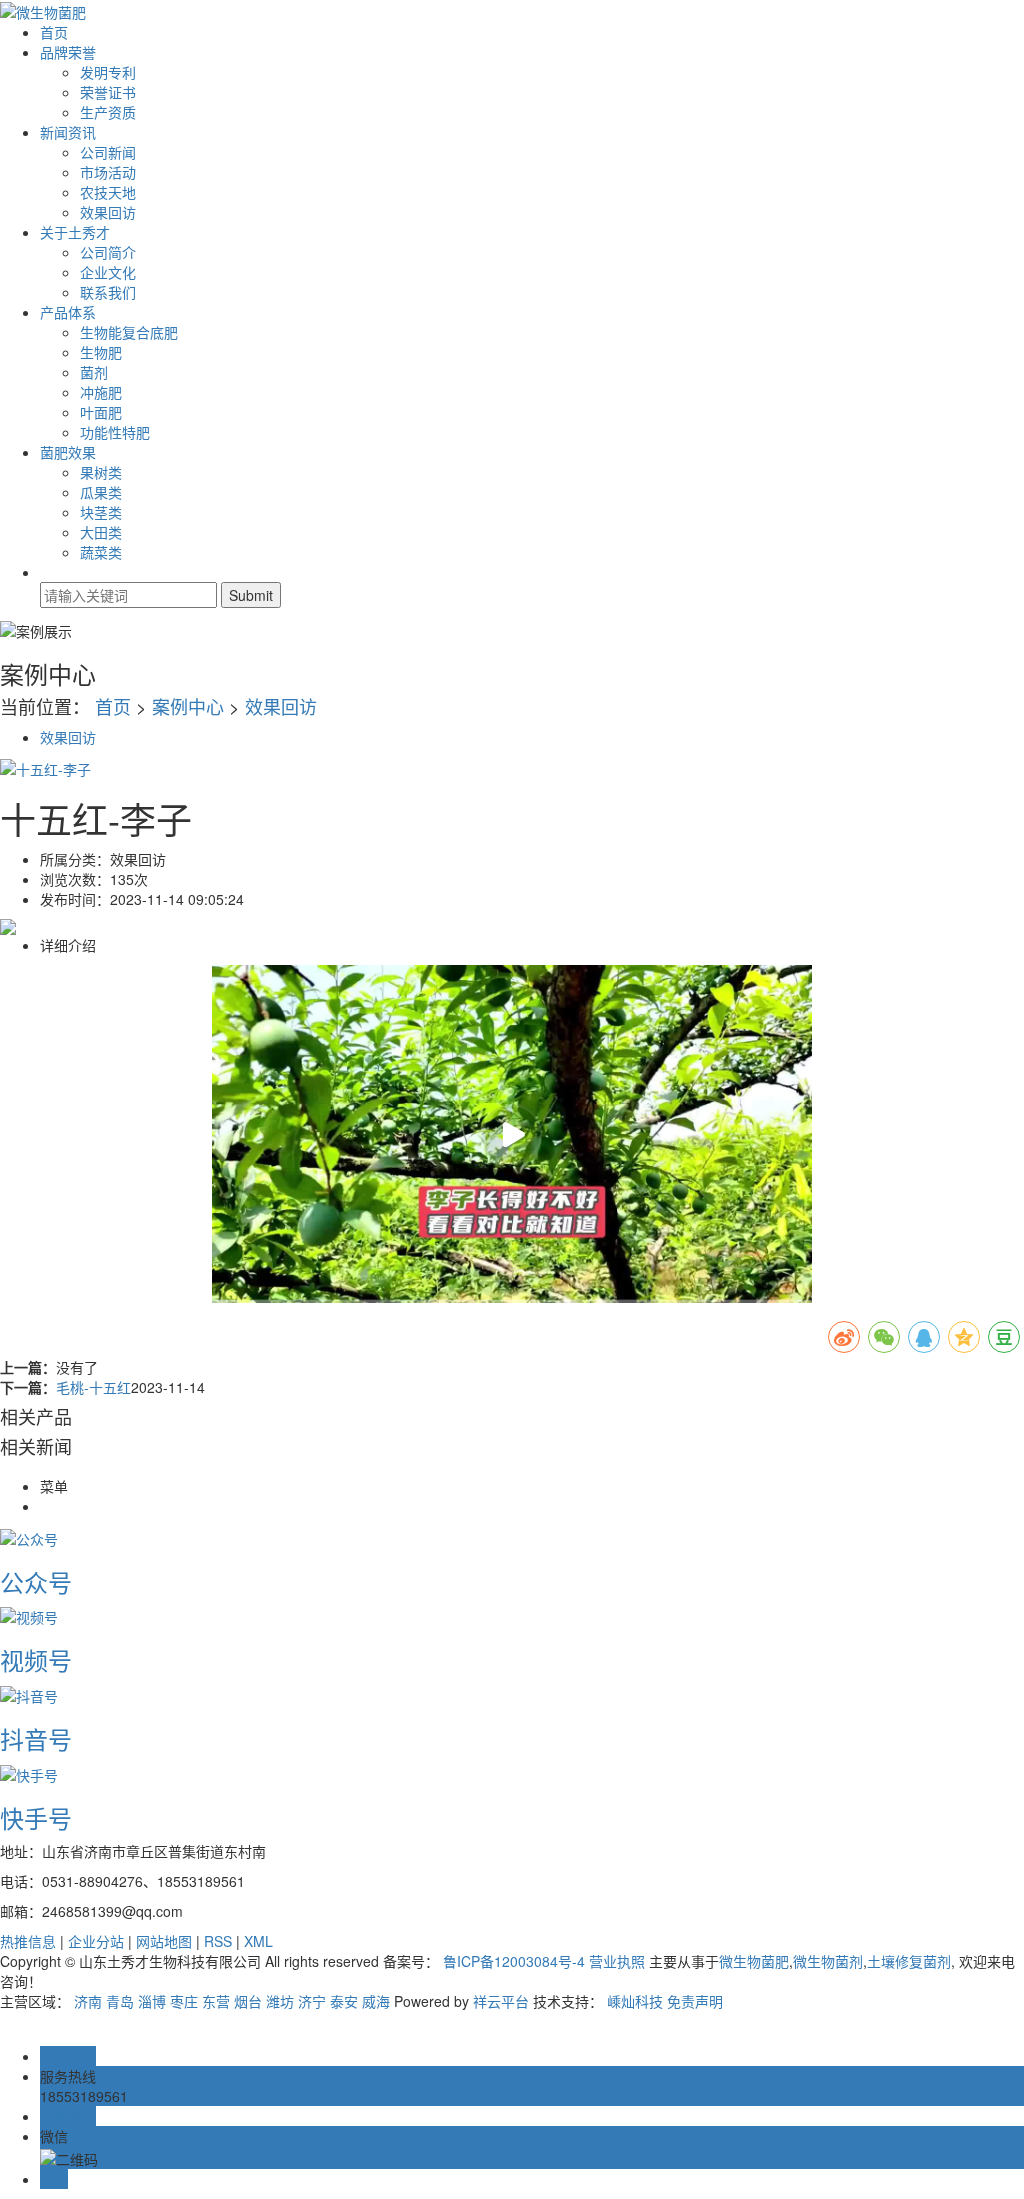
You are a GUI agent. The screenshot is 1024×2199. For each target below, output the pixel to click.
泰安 (344, 2001)
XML (258, 1941)
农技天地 (108, 192)
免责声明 (695, 2001)
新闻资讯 (68, 132)
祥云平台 (501, 2001)
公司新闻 (108, 152)
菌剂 (94, 372)
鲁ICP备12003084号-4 (514, 1961)
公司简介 (108, 252)
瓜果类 (101, 492)
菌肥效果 (68, 452)
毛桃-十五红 (93, 1387)
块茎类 (101, 512)
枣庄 (184, 2001)
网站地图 (164, 1941)
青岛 (120, 2001)
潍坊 (280, 2001)
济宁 (312, 2001)
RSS (218, 1941)
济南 (88, 2001)
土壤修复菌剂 (909, 1961)
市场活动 (108, 172)
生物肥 (101, 352)
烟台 (248, 2001)
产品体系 (68, 312)
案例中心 (188, 706)
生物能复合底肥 (129, 332)
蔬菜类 (101, 552)
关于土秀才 (75, 232)
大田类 (101, 532)
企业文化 (108, 272)
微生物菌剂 (828, 1961)
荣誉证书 (108, 92)
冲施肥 (101, 392)
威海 (376, 2001)
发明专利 (108, 72)
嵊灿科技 (635, 2001)
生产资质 (108, 112)
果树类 (101, 472)
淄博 (152, 2001)
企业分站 (96, 1941)
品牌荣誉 (68, 52)
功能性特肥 (115, 432)
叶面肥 (101, 412)
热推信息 (28, 1941)
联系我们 (108, 292)
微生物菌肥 (754, 1961)
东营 (216, 2001)
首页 (54, 32)
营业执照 (617, 1961)
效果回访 (108, 212)
